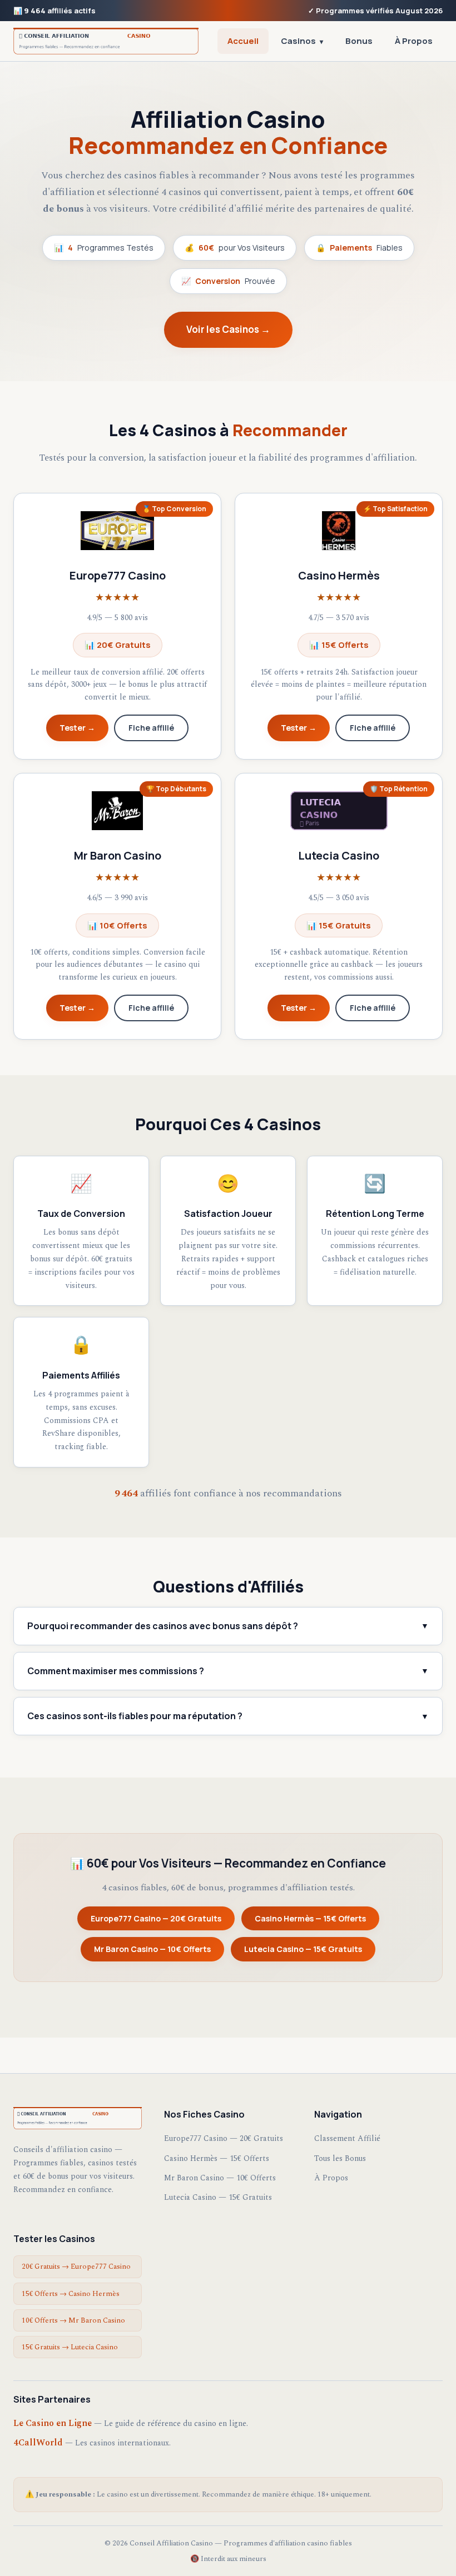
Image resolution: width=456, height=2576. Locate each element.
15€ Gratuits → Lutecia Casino (70, 2347)
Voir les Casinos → (228, 329)
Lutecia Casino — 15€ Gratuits (303, 1949)
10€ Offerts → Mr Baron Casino (73, 2320)
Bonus (359, 41)
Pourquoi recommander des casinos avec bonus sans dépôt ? (228, 1626)
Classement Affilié (347, 2138)
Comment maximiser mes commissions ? (228, 1671)
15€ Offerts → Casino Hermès (71, 2294)
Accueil (243, 41)
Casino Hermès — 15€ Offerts (310, 1918)
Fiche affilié (151, 728)
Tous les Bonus (340, 2158)
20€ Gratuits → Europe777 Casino (76, 2267)
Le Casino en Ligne (53, 2423)
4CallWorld (38, 2443)
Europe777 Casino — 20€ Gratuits (156, 1918)
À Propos (414, 41)
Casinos (302, 41)
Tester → (77, 728)
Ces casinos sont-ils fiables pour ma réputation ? (228, 1716)
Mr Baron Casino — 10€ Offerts (152, 1949)
